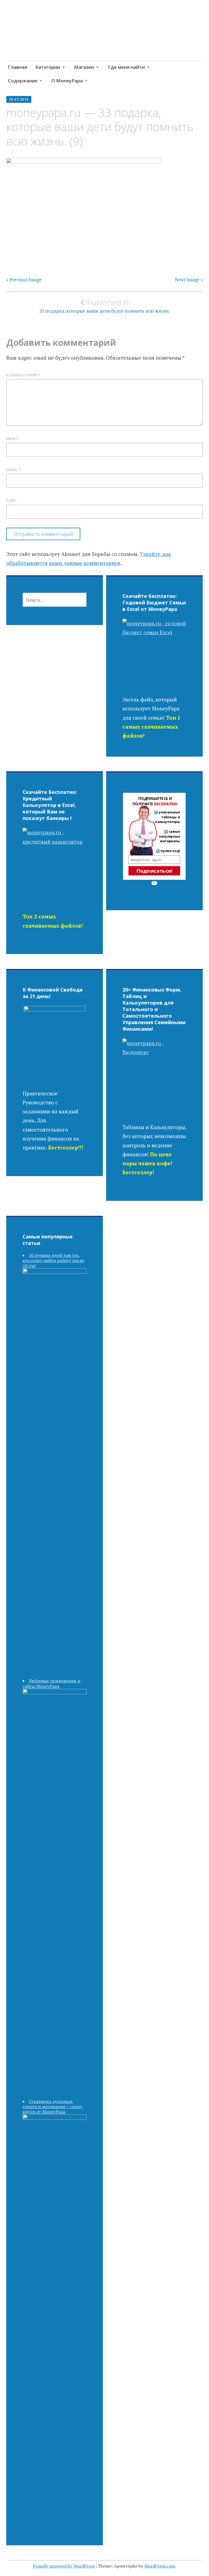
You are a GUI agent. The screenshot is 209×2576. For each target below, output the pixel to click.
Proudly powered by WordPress (64, 2566)
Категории (48, 67)
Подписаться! (154, 871)
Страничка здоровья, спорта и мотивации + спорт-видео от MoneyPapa (53, 2106)
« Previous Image (24, 280)
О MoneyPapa (67, 81)
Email (13, 470)
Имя (12, 439)
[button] (155, 801)
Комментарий (23, 375)
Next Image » (189, 280)
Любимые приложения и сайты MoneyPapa (51, 1683)
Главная (18, 67)
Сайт (12, 500)
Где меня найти (126, 67)
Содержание (23, 81)
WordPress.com (160, 2566)
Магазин (84, 67)
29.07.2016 (19, 99)
